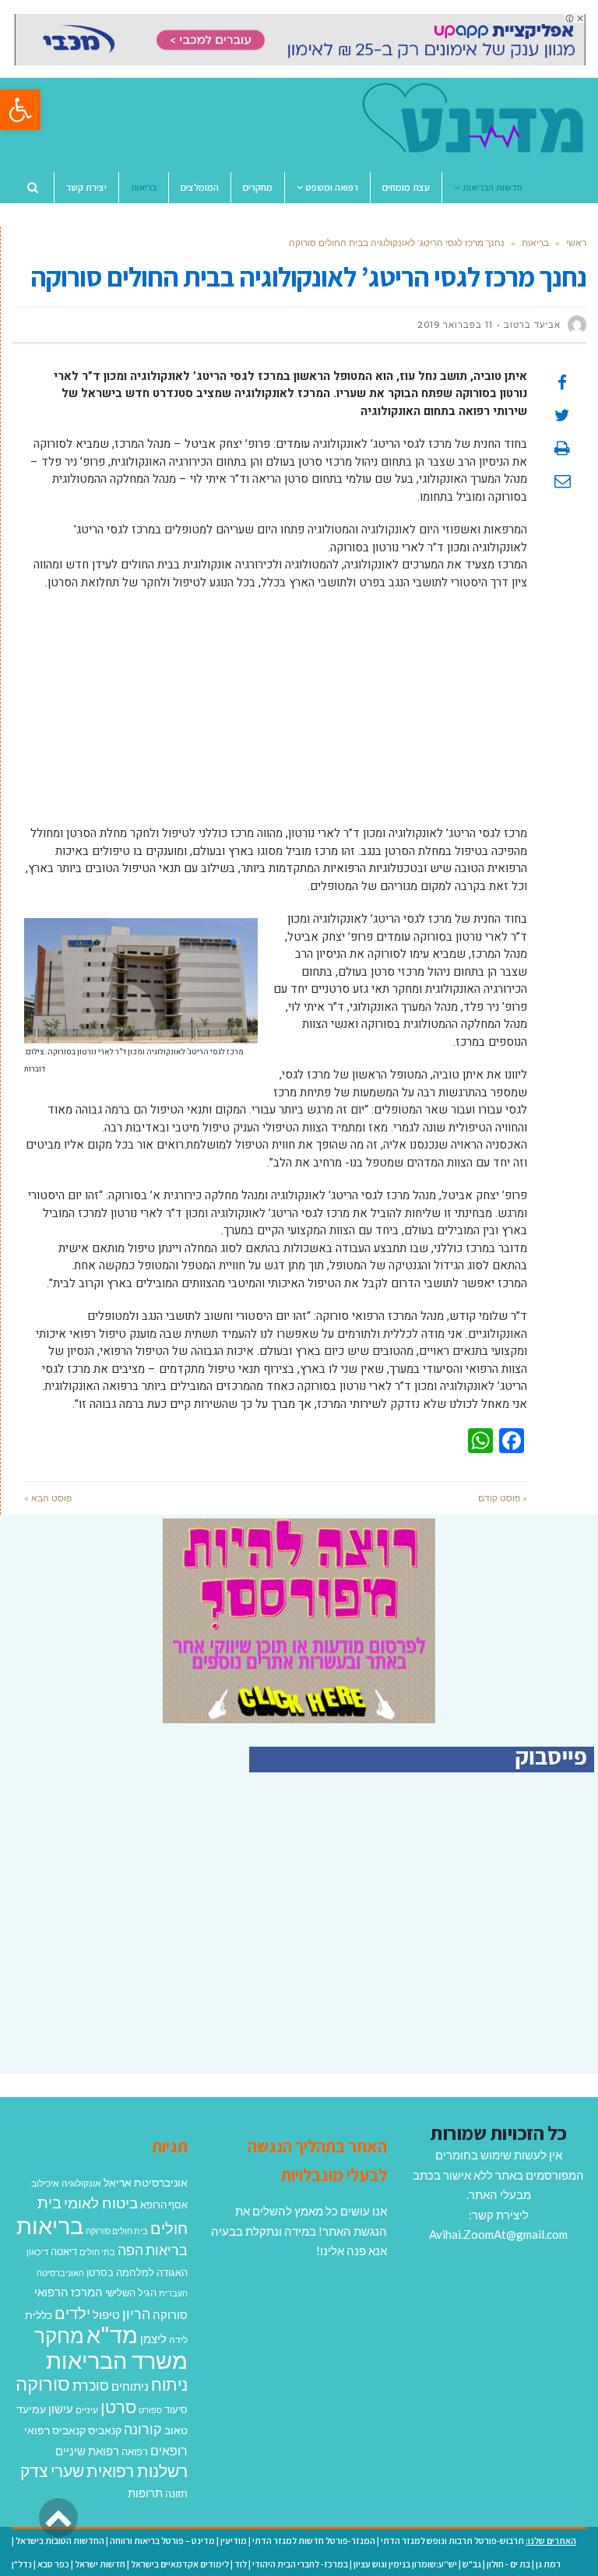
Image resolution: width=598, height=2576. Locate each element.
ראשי (576, 243)
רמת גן (548, 2564)
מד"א (112, 2334)
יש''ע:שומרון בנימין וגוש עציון (405, 2564)
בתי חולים (97, 2252)
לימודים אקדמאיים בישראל (180, 2564)
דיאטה (64, 2252)
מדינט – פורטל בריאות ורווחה (162, 2541)
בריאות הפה (153, 2250)
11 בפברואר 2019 (455, 325)
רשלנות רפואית (137, 2471)
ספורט (150, 2410)
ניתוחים (130, 2386)
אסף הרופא (164, 2205)
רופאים (169, 2450)
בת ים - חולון (508, 2564)
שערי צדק (52, 2471)
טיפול (106, 2314)
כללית (39, 2315)
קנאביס (105, 2430)
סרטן (118, 2407)
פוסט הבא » (48, 1498)
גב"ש (472, 2564)
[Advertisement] (276, 716)
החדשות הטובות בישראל (60, 2541)
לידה (178, 2340)
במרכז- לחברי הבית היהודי (300, 2564)
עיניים (87, 2410)
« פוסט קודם (503, 1498)
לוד (241, 2564)
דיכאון (37, 2252)
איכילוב (45, 2183)
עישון (61, 2409)
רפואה (135, 2452)
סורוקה (43, 2384)
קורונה (143, 2429)
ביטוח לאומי (101, 2203)
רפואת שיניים (87, 2451)
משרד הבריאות (117, 2360)
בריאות (535, 243)
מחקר (59, 2335)
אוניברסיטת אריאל (146, 2182)
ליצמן (153, 2338)
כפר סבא (53, 2564)
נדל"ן (22, 2564)
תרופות (145, 2493)
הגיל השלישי (131, 2293)
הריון (136, 2314)
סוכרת (91, 2386)
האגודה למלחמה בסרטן (137, 2272)
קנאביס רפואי (55, 2430)
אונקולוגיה (81, 2183)
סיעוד (176, 2409)
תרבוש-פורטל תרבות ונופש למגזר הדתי (452, 2541)
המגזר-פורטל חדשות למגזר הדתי (314, 2541)
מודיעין (234, 2541)
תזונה (176, 2493)
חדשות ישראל (100, 2564)
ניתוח (169, 2384)
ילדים (72, 2313)
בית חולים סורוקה (117, 2231)
